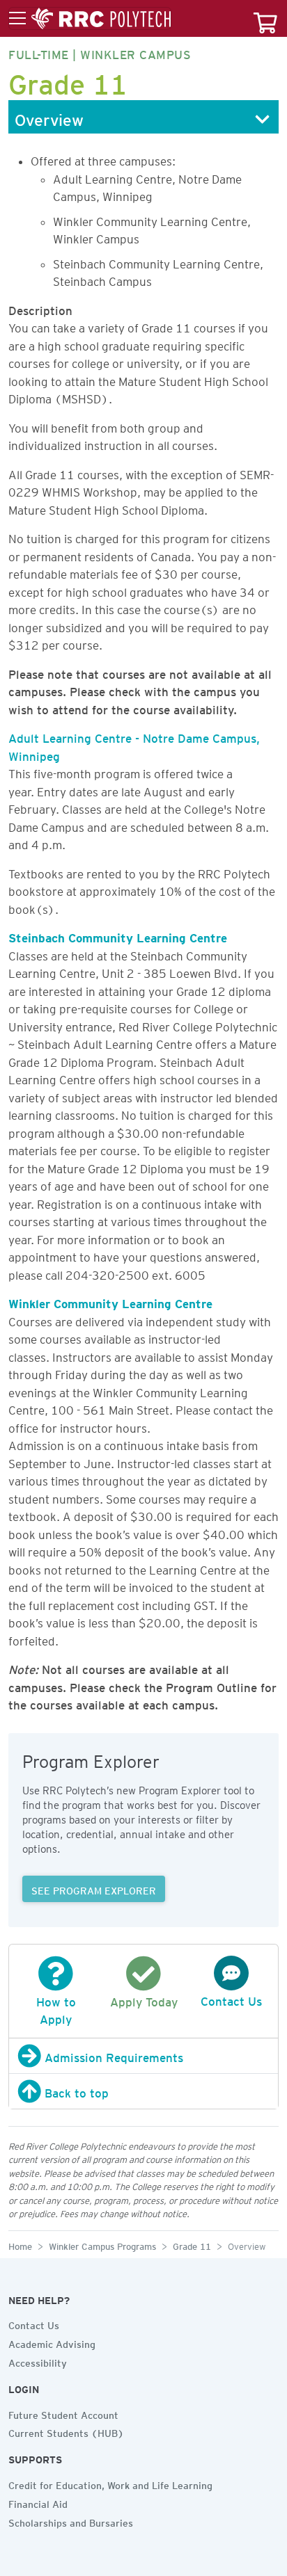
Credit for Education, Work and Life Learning (110, 2484)
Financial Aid (38, 2502)
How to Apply (56, 2008)
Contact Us (34, 2324)
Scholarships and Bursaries (71, 2521)
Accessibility (38, 2361)
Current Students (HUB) (66, 2431)
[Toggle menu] (90, 19)
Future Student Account (63, 2413)
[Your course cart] (265, 18)
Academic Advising (52, 2342)
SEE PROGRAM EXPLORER (94, 1889)
